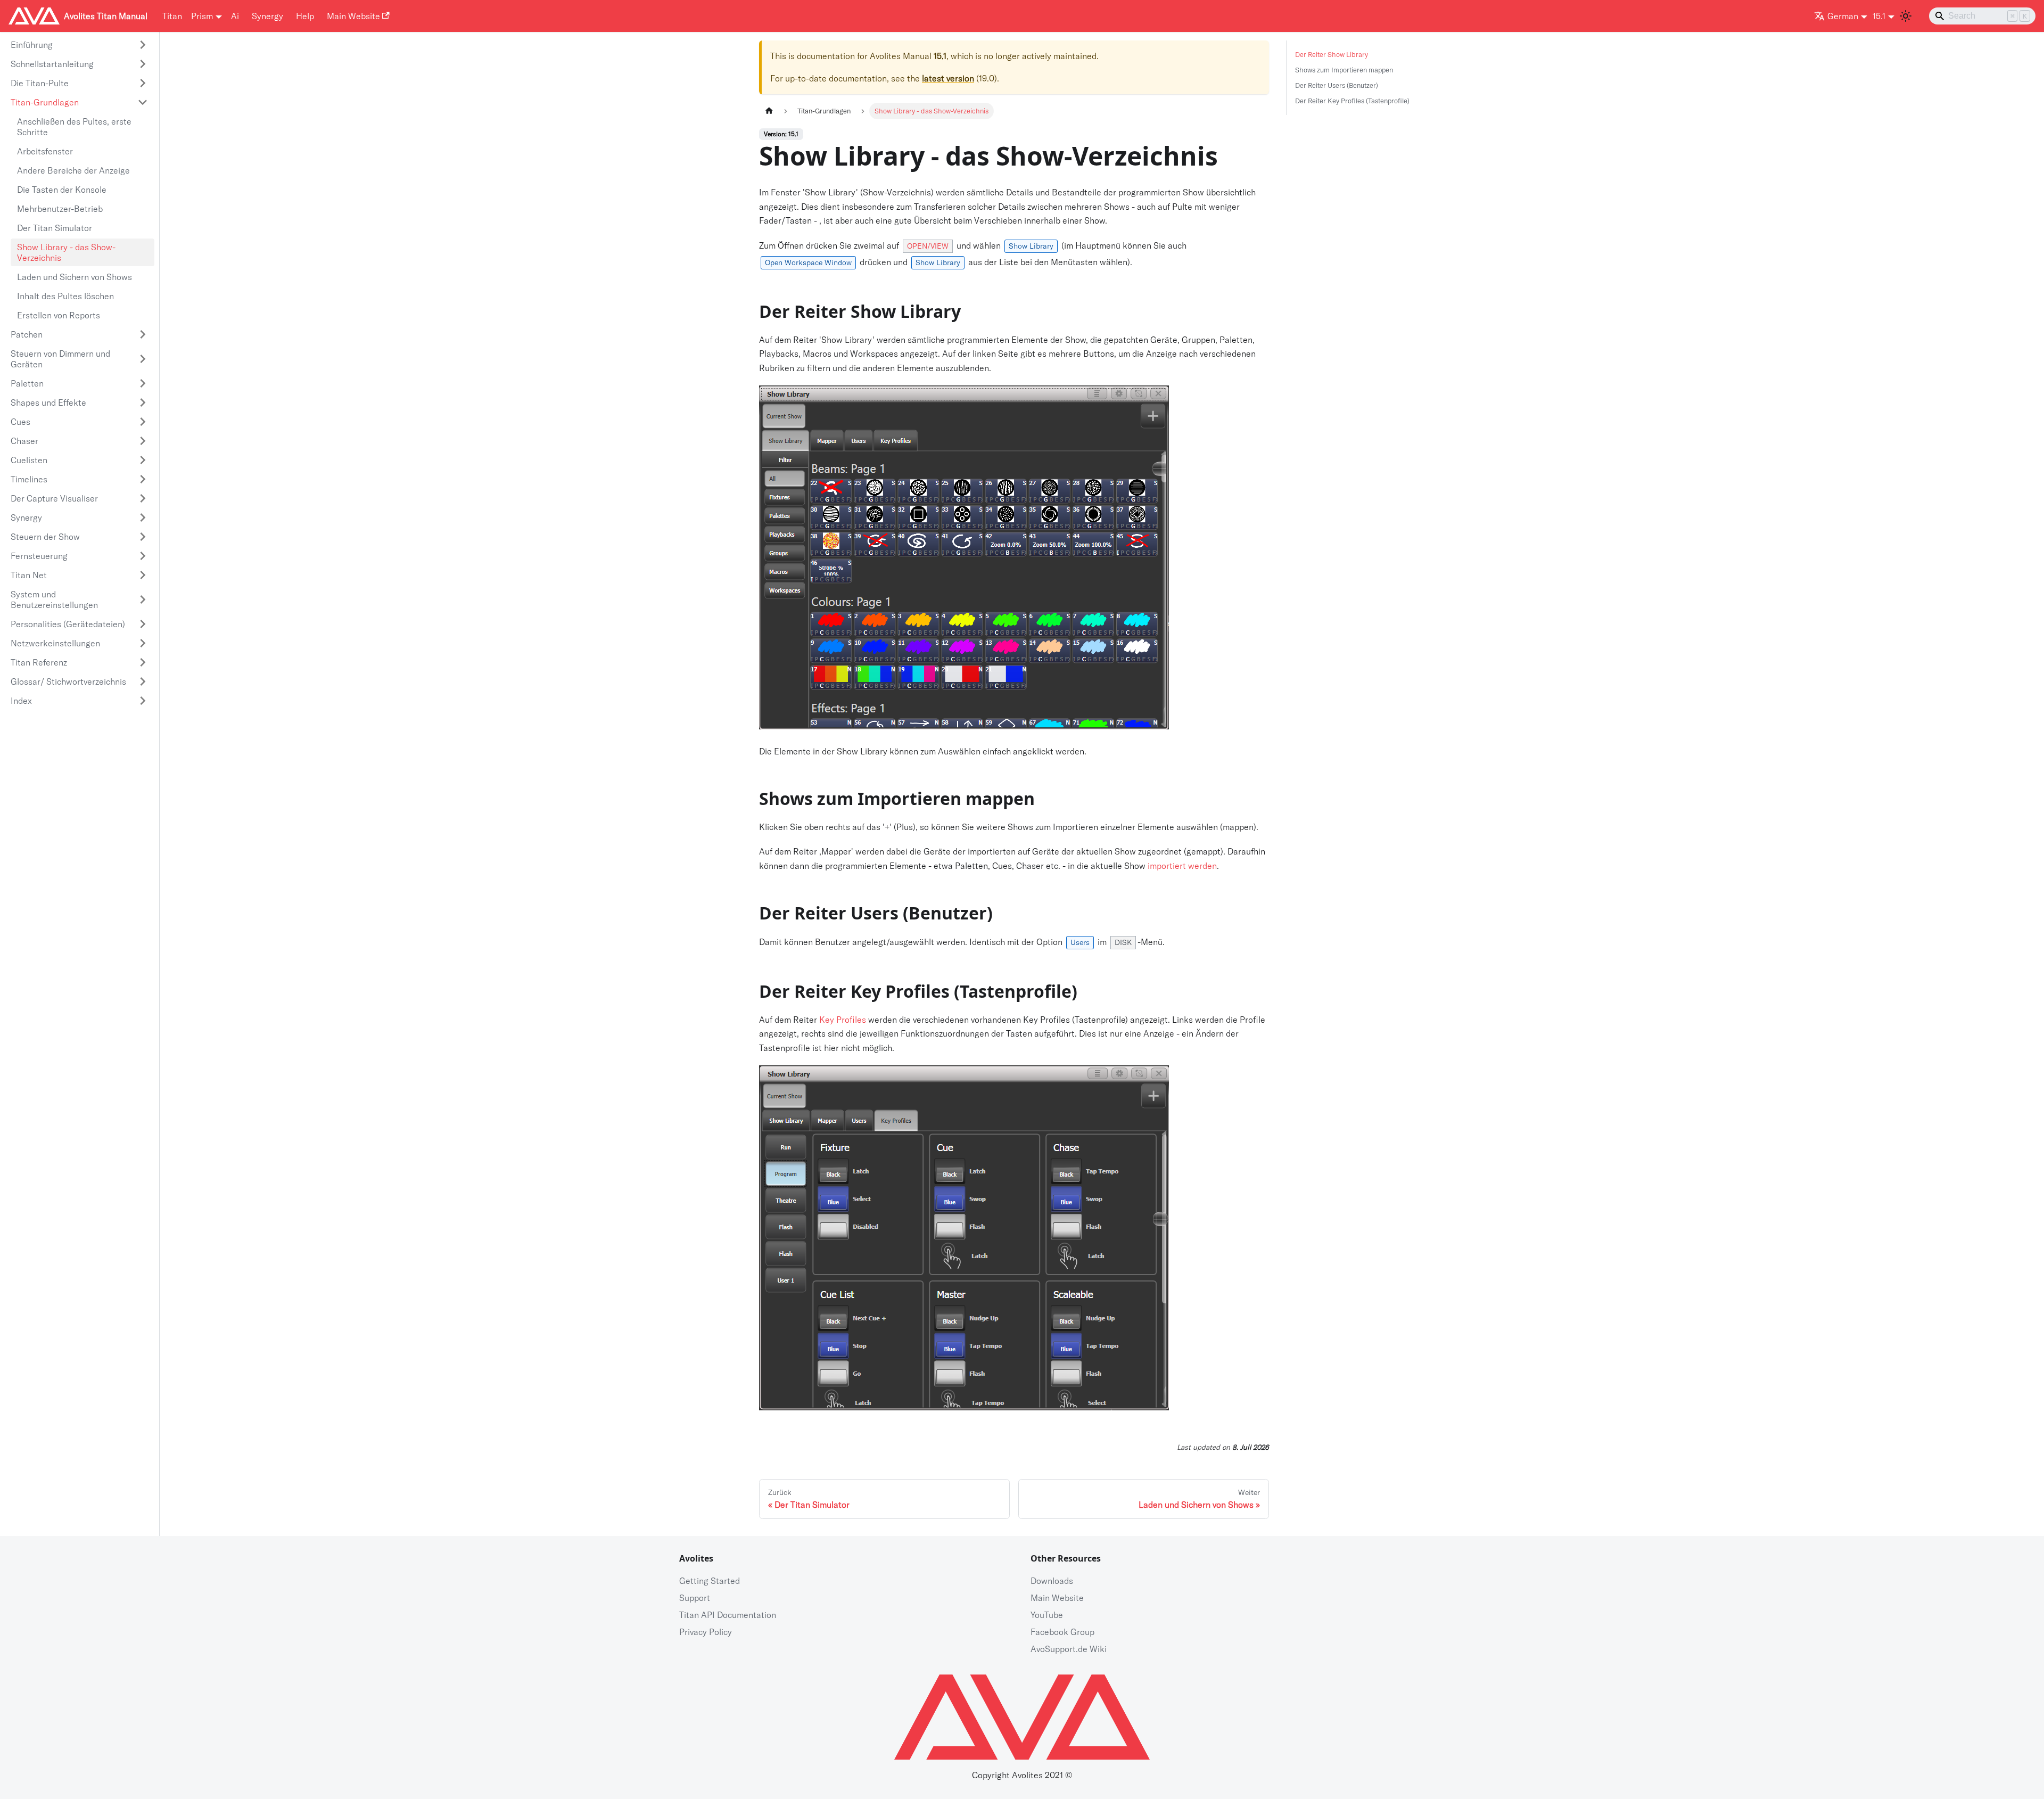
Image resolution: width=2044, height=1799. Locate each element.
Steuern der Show (45, 537)
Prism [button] (202, 16)
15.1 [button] (1879, 16)
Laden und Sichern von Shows (75, 277)
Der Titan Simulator (55, 228)
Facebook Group (1062, 1632)
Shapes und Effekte (48, 402)
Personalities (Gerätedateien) (68, 624)
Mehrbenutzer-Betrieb (60, 209)
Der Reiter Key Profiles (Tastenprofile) (1352, 101)
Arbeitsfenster (45, 151)
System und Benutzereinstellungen (54, 599)
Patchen (27, 334)
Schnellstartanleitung (52, 64)
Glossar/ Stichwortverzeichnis (68, 681)
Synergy (267, 16)
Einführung (32, 45)
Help (305, 16)
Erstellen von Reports (59, 315)
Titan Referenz (39, 662)
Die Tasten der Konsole (62, 190)
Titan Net (29, 575)
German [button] (1843, 16)
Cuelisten (29, 460)
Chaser (24, 441)
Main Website (353, 16)
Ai (235, 16)
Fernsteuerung (39, 556)
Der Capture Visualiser (54, 498)
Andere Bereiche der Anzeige (73, 170)
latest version (948, 78)
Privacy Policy (706, 1632)
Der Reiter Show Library (1332, 54)
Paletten (27, 383)
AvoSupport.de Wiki (1069, 1649)
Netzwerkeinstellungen (55, 643)
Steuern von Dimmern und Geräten (60, 359)
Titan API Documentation (728, 1615)
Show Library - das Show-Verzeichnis (66, 252)
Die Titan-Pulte (40, 83)
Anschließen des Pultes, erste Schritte (74, 127)
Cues (20, 422)
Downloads (1052, 1581)
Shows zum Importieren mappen (1344, 70)
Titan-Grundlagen (45, 102)
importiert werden (1182, 866)
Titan (172, 16)
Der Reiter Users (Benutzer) (1337, 85)
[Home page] (769, 111)
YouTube (1047, 1615)
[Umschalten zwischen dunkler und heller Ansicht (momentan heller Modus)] (1906, 16)
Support (695, 1598)
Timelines (29, 479)
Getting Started (710, 1581)
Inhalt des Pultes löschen (65, 296)
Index (21, 701)
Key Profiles (843, 1020)
